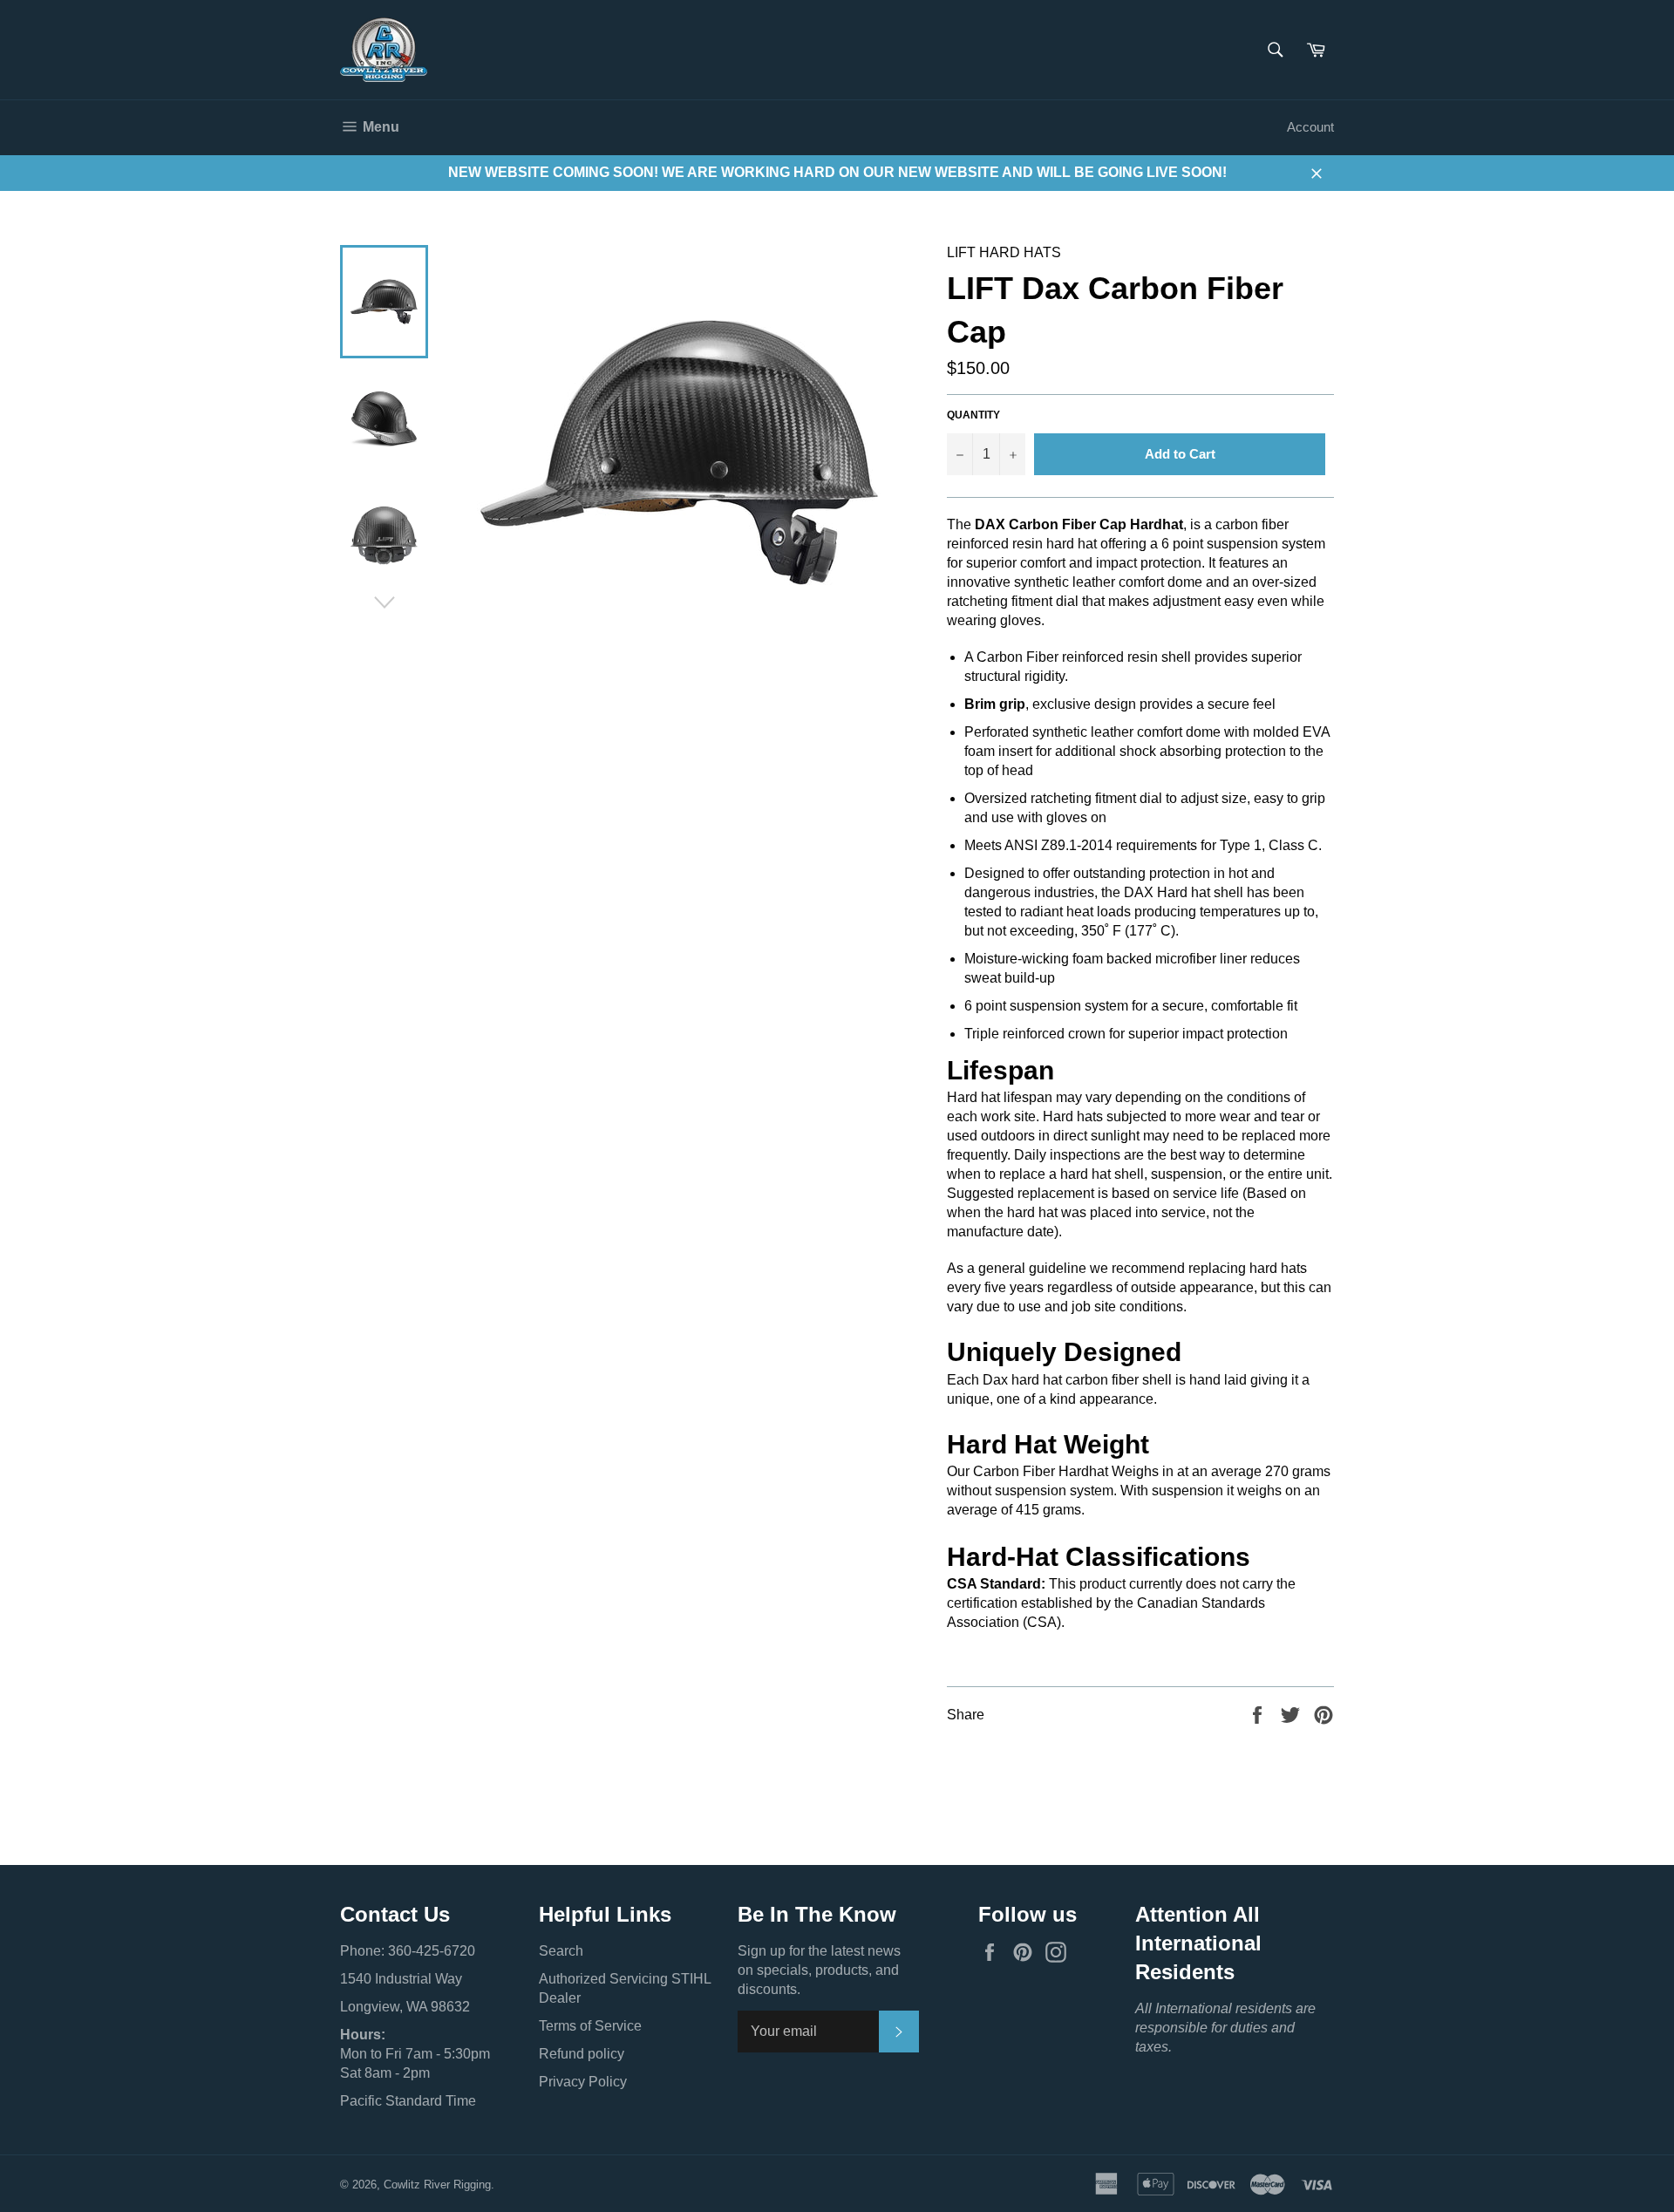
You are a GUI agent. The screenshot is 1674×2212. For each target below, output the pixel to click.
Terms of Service (590, 2026)
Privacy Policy (583, 2082)
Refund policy (582, 2054)
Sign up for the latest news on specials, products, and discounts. (819, 1970)
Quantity (973, 415)
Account (1310, 127)
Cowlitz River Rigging (437, 2185)
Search (561, 1951)
